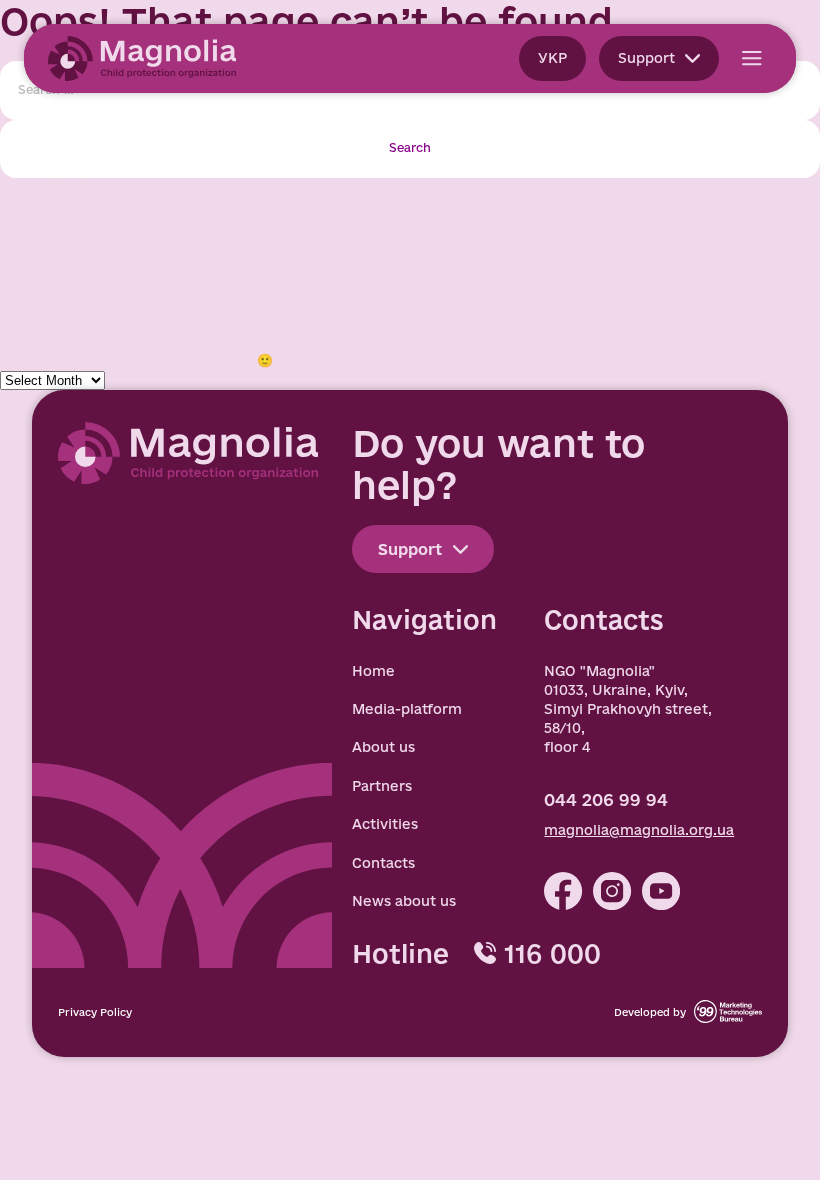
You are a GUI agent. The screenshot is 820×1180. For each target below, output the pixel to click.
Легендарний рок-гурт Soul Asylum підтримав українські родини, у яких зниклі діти (302, 245)
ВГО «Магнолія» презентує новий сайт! (141, 283)
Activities (385, 824)
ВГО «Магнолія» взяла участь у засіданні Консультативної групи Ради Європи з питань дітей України (364, 264)
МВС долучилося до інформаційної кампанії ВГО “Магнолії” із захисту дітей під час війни (323, 206)
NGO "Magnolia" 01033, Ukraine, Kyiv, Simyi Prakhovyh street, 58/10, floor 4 (628, 709)
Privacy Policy (95, 1012)
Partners (382, 786)
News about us (404, 901)
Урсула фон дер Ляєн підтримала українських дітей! (191, 226)
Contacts (383, 863)
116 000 (552, 953)
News (19, 322)
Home (373, 671)
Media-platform (407, 709)
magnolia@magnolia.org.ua (639, 830)
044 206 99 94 (606, 799)
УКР (552, 58)
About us (383, 747)
